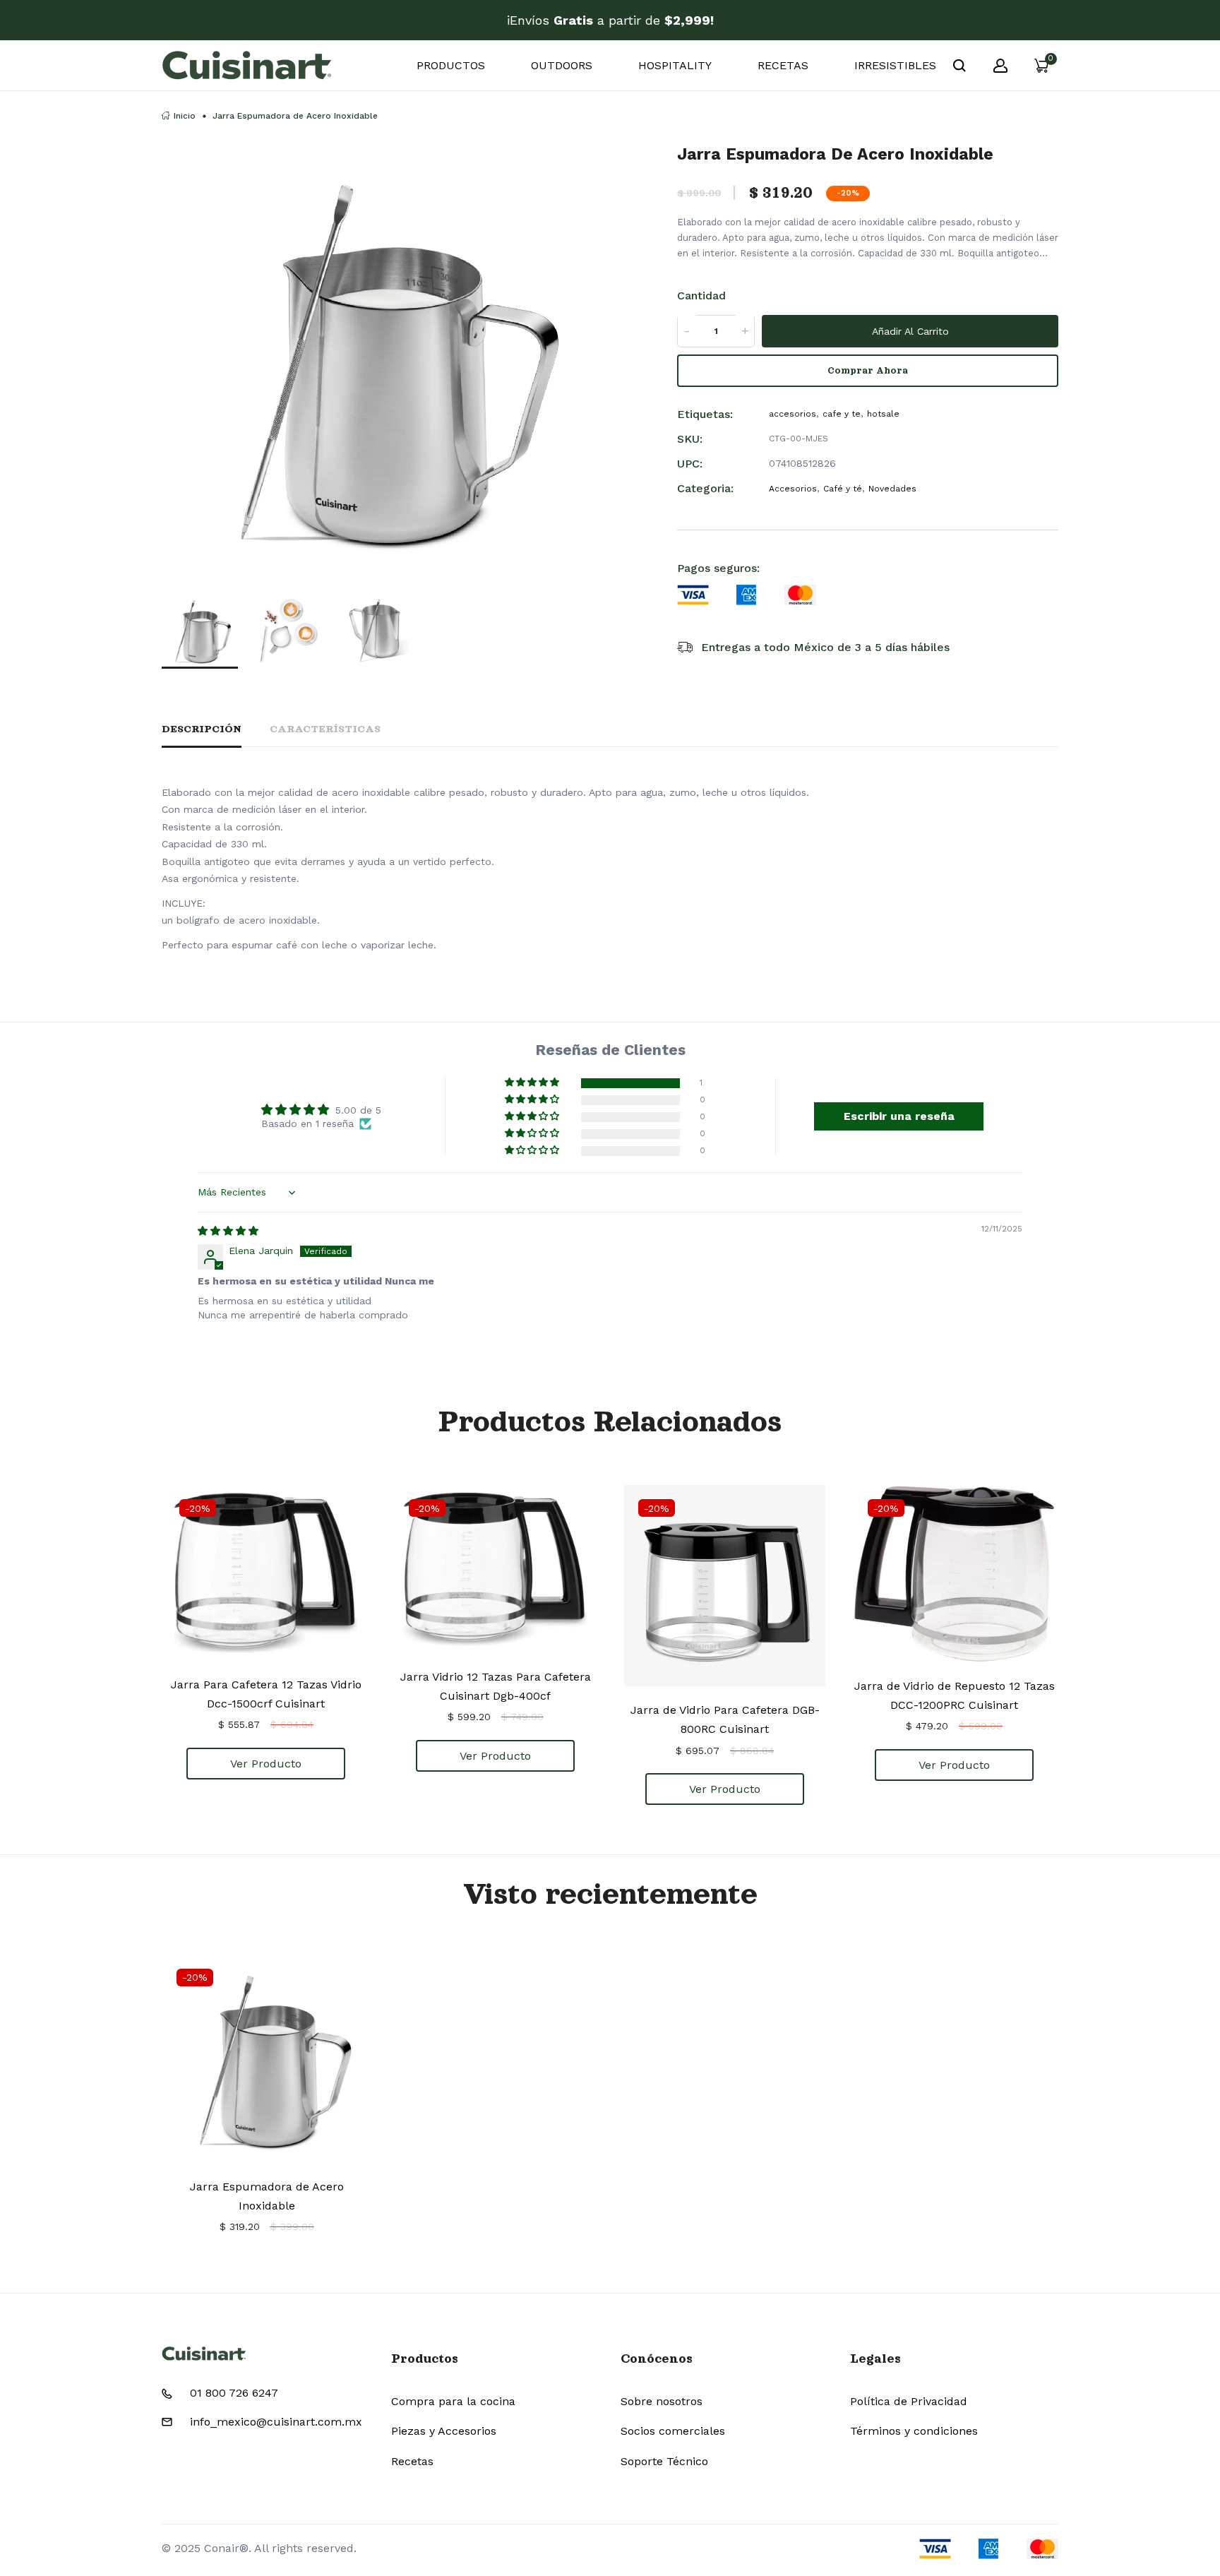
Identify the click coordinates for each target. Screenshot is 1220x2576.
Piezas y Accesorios (444, 2431)
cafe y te (842, 414)
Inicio (185, 116)
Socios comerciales (673, 2431)
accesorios (793, 414)
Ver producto (266, 1764)
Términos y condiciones (914, 2431)
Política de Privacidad (909, 2401)
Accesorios (793, 488)
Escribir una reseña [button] (899, 1116)
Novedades (892, 488)
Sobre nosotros (662, 2401)
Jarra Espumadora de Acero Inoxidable (267, 2196)
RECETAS (783, 65)
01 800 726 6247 (234, 2393)
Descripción (202, 729)
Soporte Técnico (664, 2461)
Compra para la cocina (453, 2401)
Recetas (412, 2461)
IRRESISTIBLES (895, 65)
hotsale (883, 414)
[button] (533, 1083)
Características (325, 729)
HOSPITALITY (675, 65)
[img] (228, 1231)
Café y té (843, 488)
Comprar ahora (868, 370)
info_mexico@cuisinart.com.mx (276, 2422)
